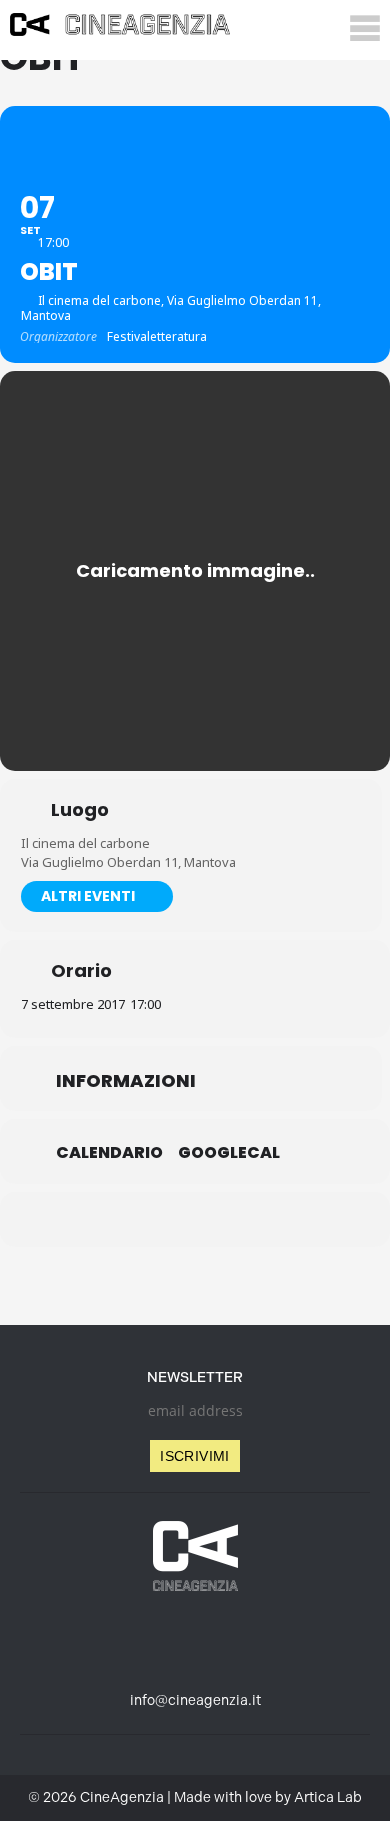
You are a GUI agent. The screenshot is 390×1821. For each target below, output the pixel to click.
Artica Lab (328, 1797)
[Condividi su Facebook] (112, 1219)
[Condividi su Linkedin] (152, 1219)
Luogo (80, 810)
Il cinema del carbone (85, 843)
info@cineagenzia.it (195, 1700)
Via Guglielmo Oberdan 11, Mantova (128, 862)
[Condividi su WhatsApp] (192, 1219)
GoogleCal (229, 1153)
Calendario (109, 1153)
